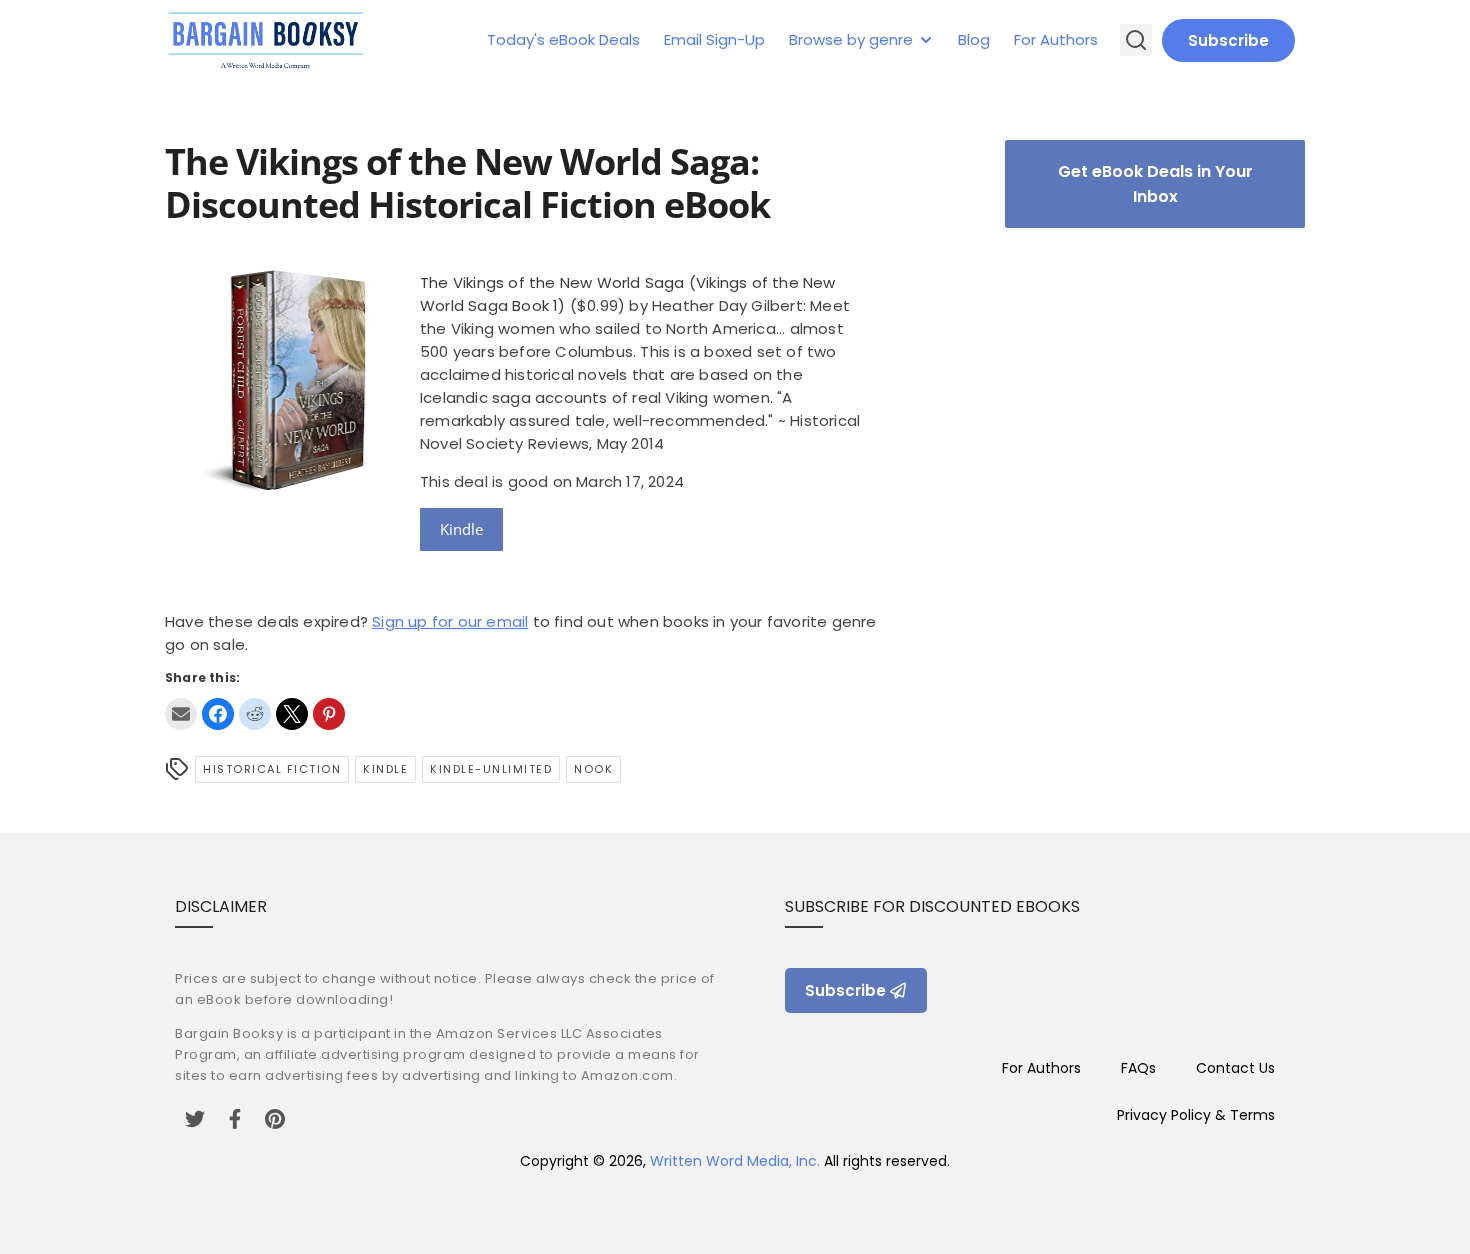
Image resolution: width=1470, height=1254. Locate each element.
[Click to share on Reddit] (255, 714)
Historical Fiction (272, 769)
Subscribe (1228, 40)
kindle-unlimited (491, 769)
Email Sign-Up (714, 39)
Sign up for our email (450, 621)
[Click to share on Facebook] (218, 714)
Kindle (461, 529)
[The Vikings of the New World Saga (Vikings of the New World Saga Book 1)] (285, 500)
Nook (593, 769)
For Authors (1056, 39)
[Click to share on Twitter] (292, 714)
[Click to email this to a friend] (181, 714)
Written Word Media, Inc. (735, 1161)
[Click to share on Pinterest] (329, 714)
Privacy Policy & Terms (1196, 1115)
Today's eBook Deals (563, 39)
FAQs (1138, 1068)
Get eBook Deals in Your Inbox (1155, 184)
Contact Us (1235, 1068)
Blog (974, 39)
